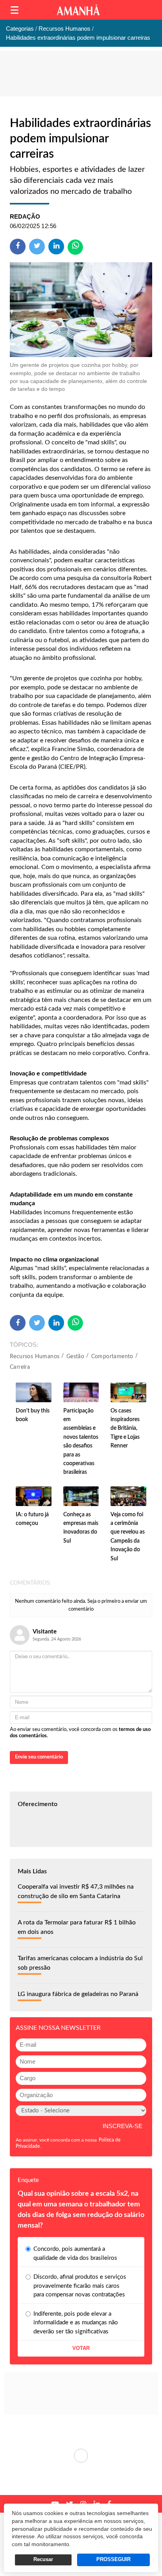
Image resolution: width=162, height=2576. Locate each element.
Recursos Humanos (35, 1357)
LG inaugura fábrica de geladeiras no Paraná (78, 1994)
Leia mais (81, 2456)
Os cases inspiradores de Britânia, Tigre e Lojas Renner (125, 1429)
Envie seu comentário (39, 1757)
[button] (15, 10)
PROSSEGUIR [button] (113, 2559)
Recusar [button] (43, 2559)
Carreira (20, 1367)
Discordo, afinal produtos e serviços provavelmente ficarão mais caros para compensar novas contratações (80, 2286)
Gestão (75, 1357)
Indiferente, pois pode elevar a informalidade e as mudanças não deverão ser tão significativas (76, 2323)
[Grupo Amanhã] (78, 10)
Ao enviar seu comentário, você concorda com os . (80, 1733)
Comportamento (112, 1357)
